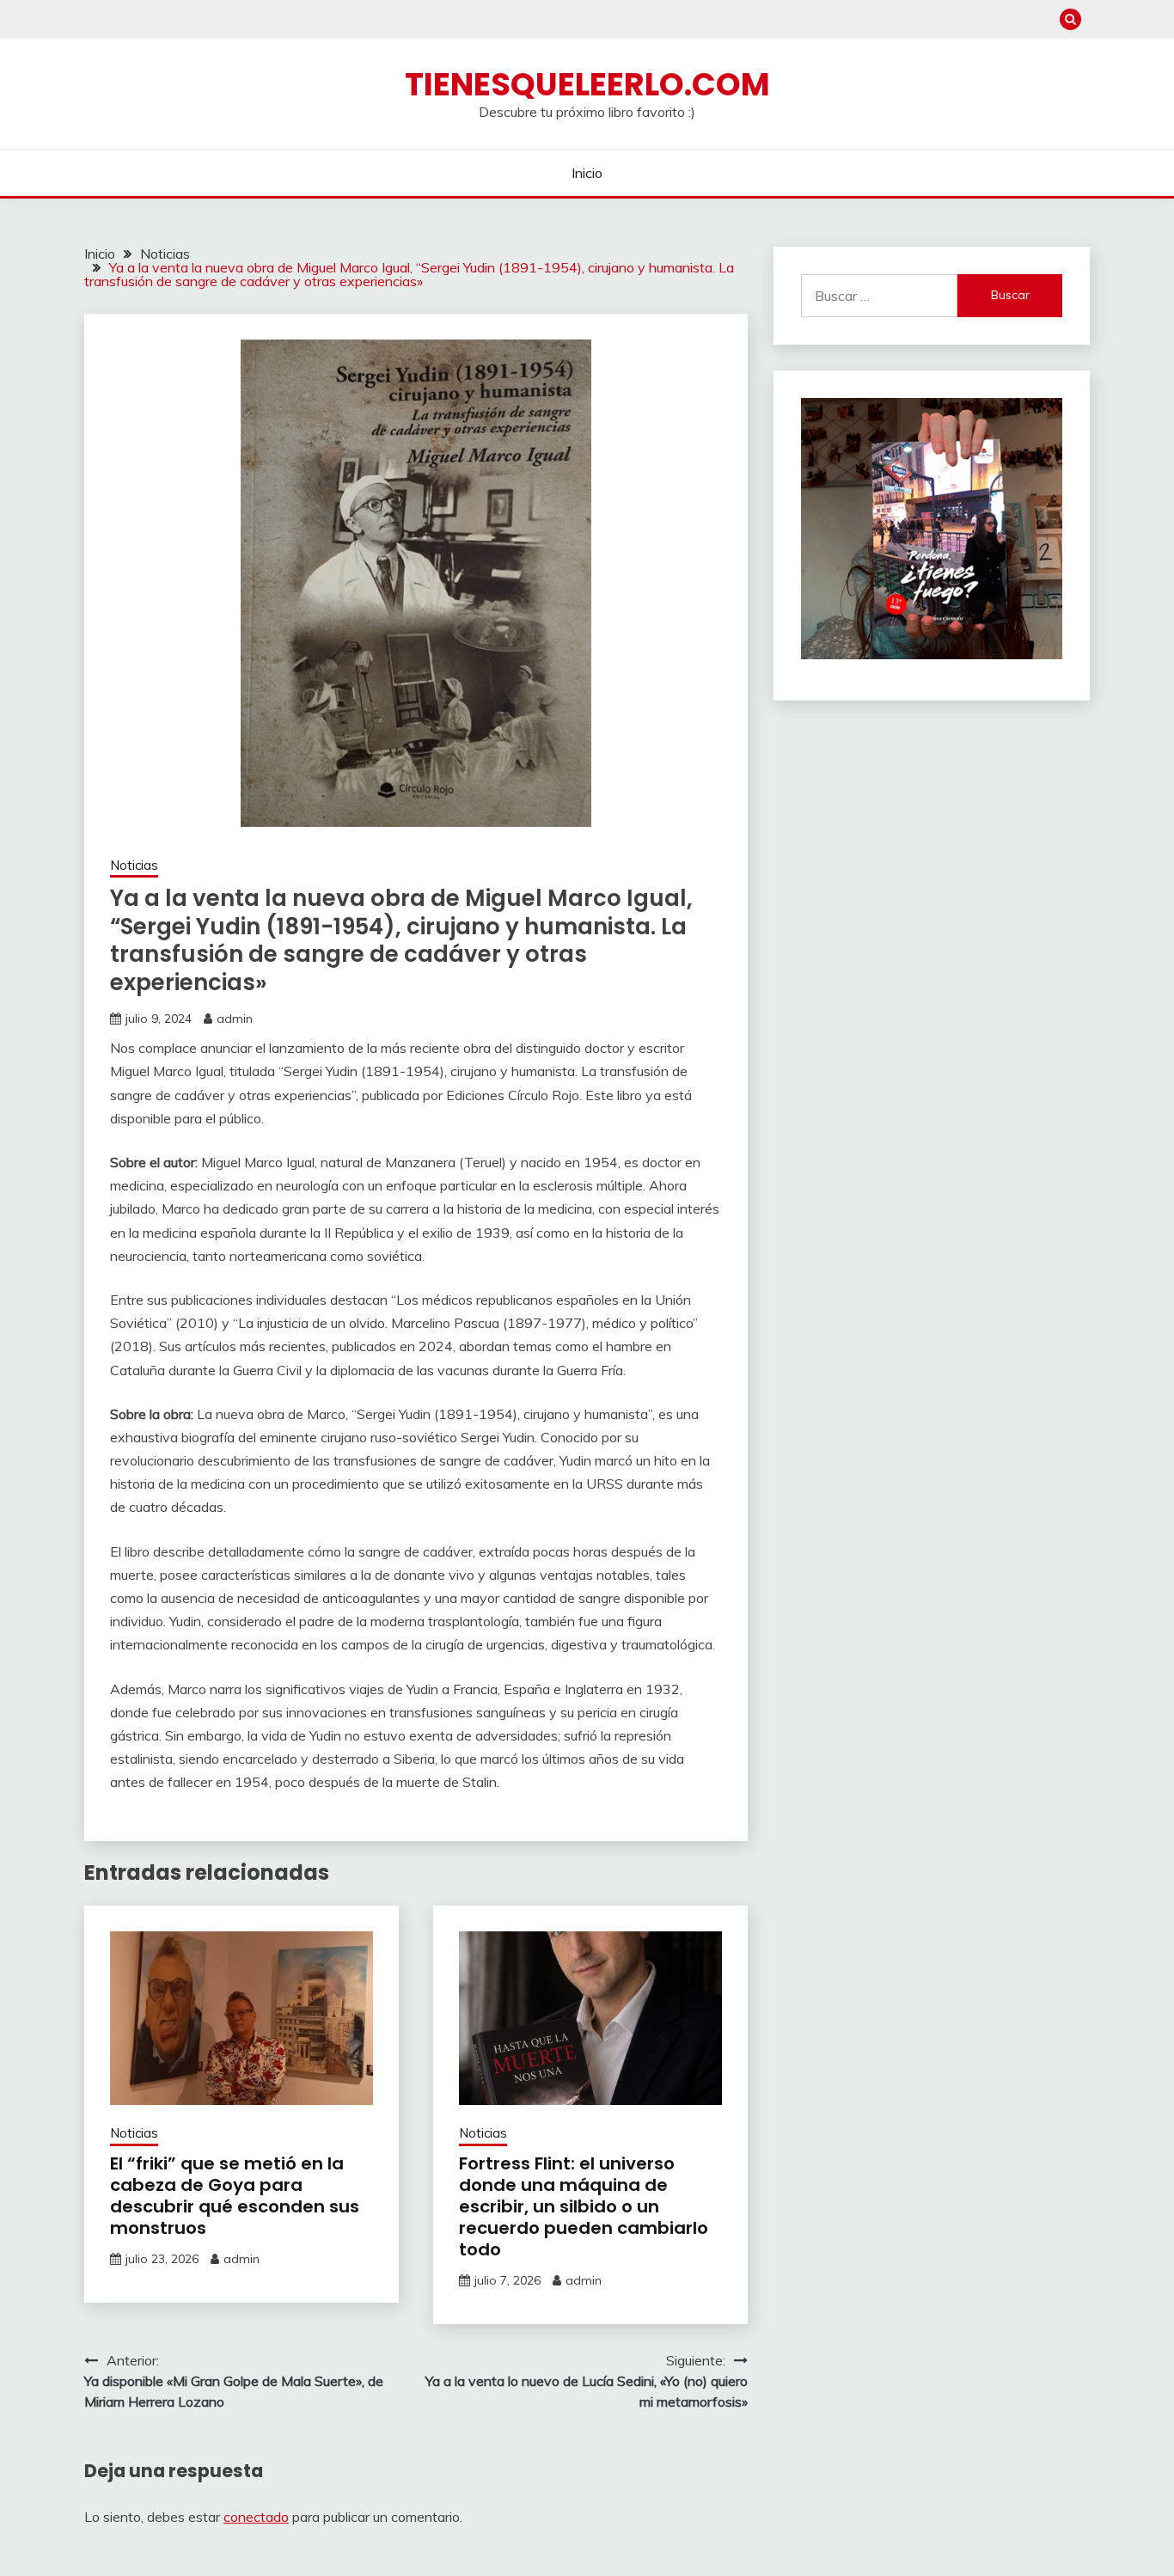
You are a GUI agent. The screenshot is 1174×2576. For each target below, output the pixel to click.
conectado (256, 2517)
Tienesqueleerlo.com (587, 84)
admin (235, 1019)
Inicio (587, 173)
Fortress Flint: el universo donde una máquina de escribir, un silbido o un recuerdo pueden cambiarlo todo (584, 2206)
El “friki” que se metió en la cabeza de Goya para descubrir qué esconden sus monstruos (235, 2196)
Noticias (134, 865)
